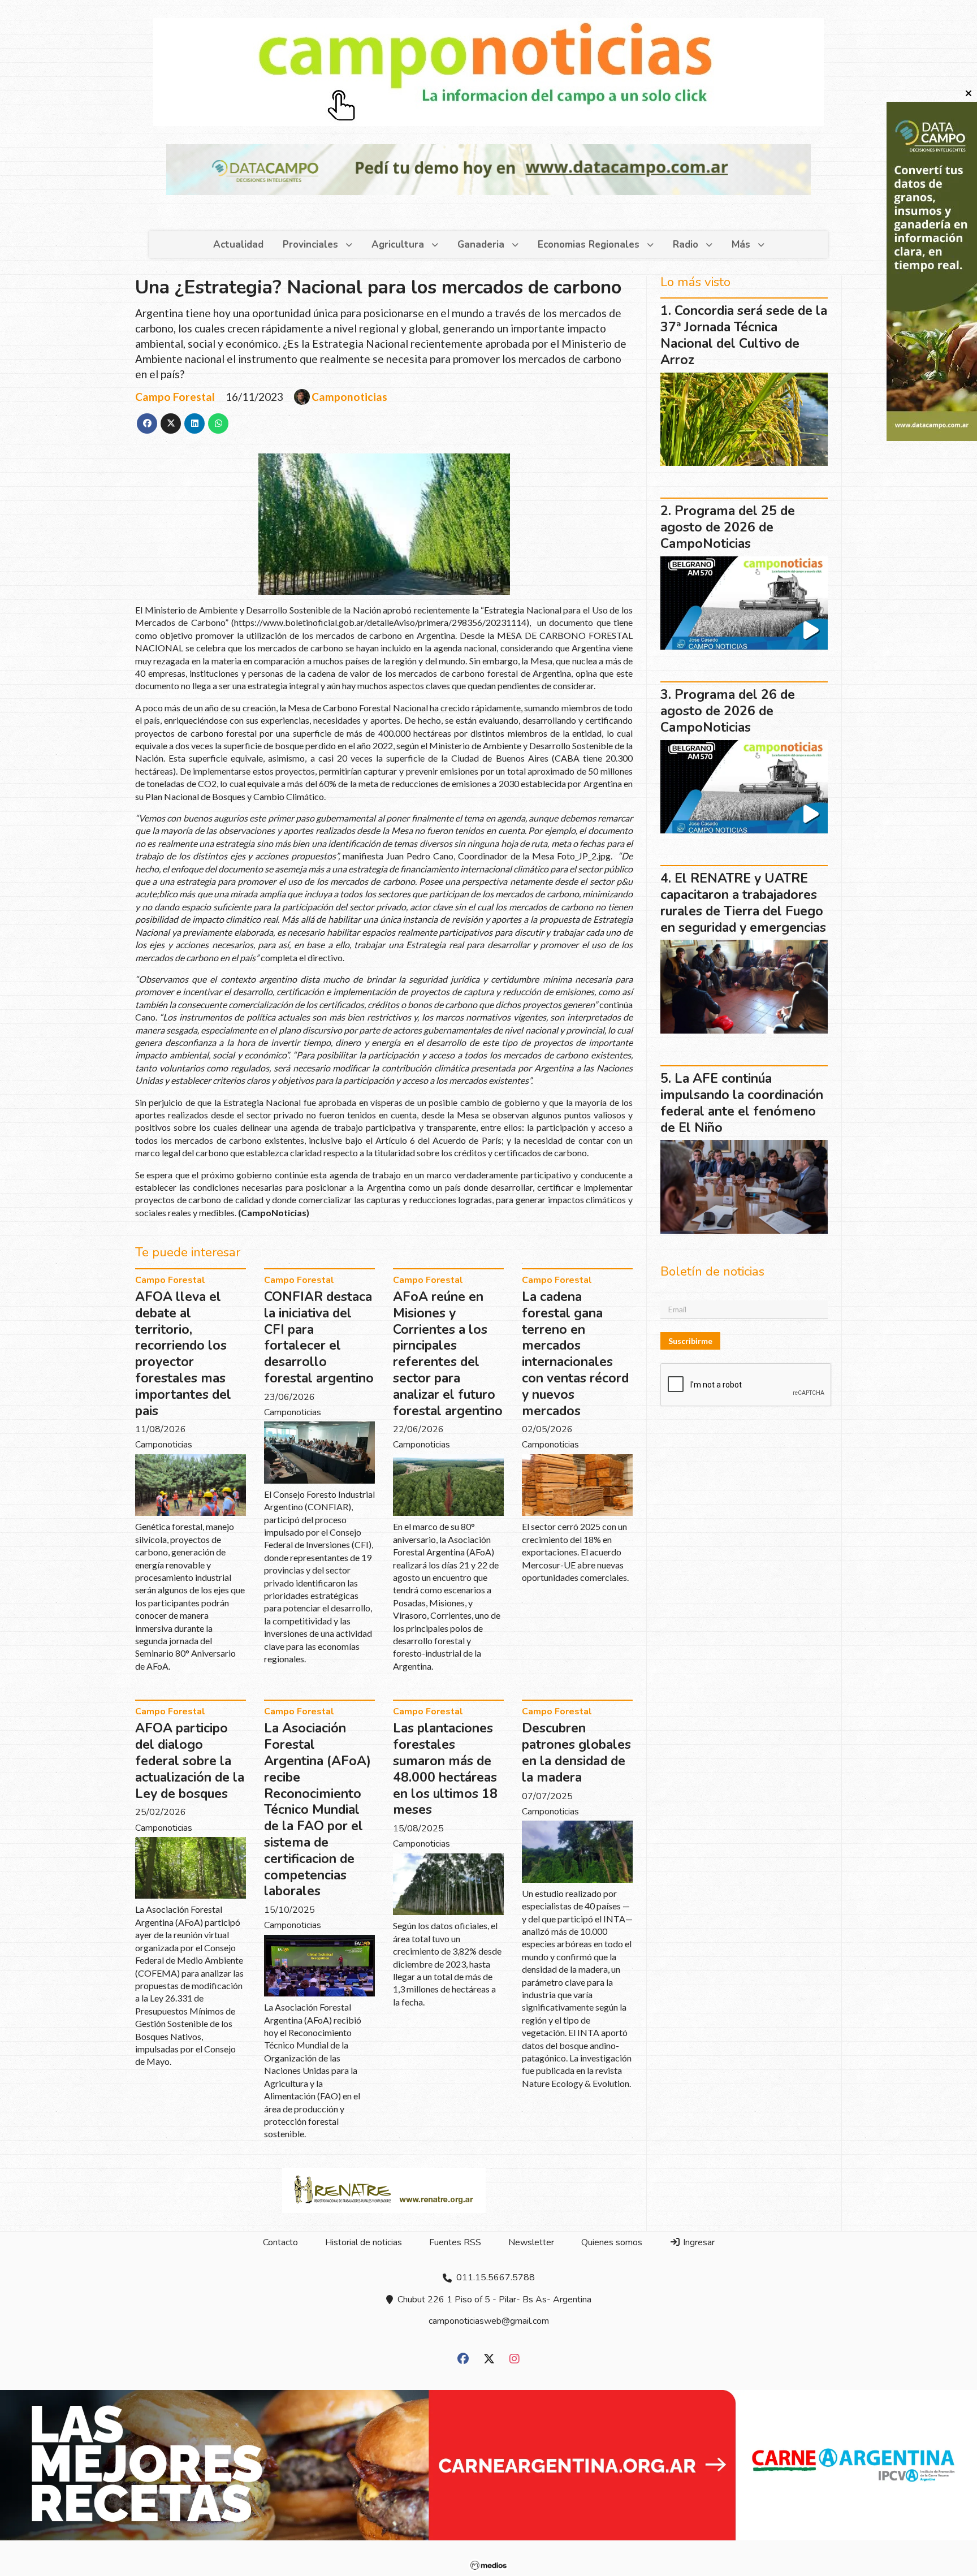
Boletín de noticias (413, 538)
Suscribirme (403, 619)
